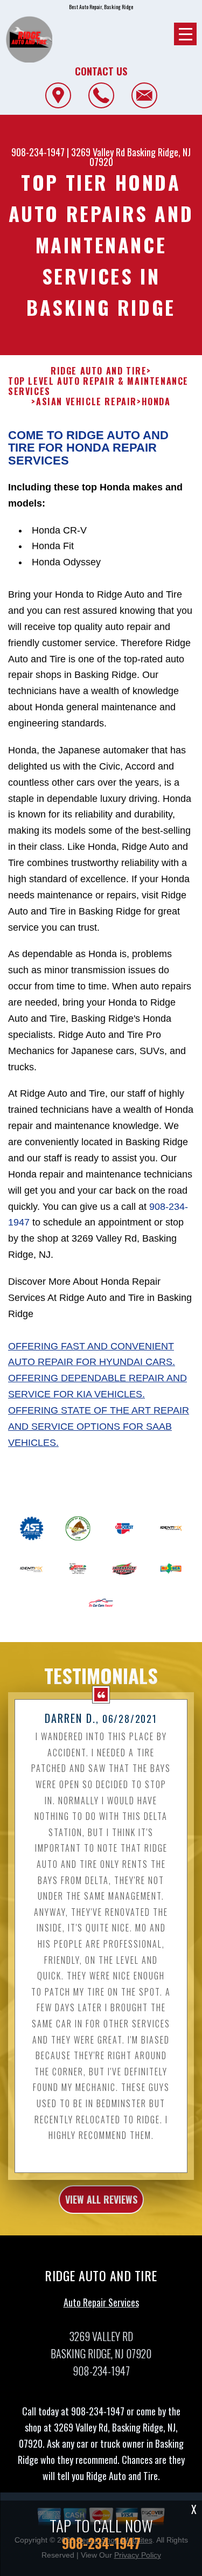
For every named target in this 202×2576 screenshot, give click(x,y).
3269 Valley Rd (98, 152)
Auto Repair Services (101, 2302)
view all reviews (101, 2199)
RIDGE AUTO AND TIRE (99, 371)
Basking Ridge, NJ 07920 (140, 157)
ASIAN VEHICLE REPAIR (86, 402)
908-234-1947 (38, 152)
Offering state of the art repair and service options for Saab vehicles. (99, 1427)
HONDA (156, 402)
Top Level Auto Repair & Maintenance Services (98, 386)
